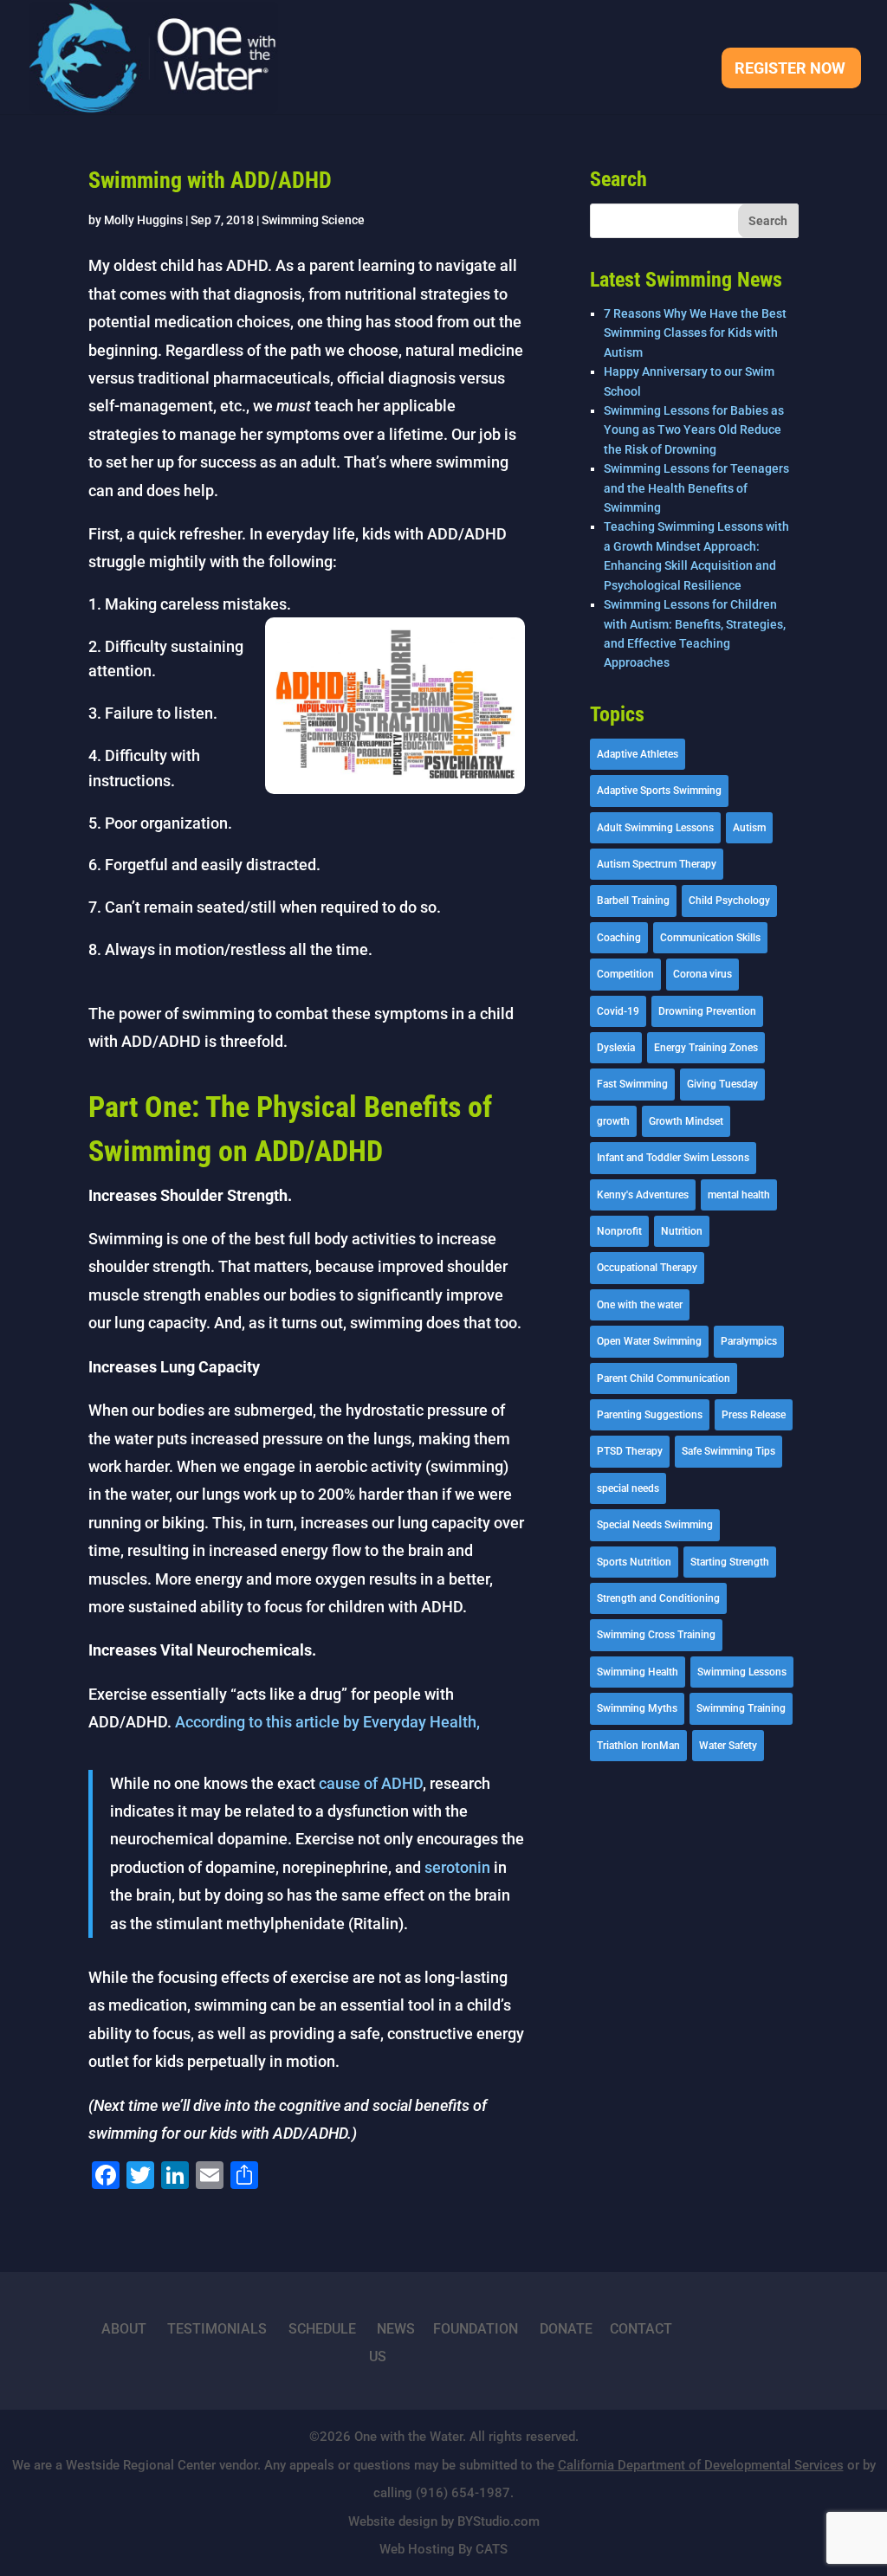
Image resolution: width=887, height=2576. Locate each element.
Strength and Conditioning (658, 1598)
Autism (749, 828)
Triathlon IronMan (638, 1746)
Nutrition (682, 1231)
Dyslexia (616, 1048)
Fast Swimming (632, 1084)
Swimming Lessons (742, 1672)
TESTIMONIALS (217, 2329)
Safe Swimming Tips (728, 1451)
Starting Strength (730, 1562)
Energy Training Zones (706, 1048)
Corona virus (702, 974)
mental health (739, 1195)
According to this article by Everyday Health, (326, 1722)
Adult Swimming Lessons (655, 828)
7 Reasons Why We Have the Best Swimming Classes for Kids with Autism (695, 333)
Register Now (790, 70)
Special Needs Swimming (655, 1525)
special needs (628, 1488)
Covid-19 (618, 1011)
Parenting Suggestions (650, 1415)
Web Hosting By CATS (443, 2549)
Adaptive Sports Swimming (659, 791)
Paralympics (749, 1341)
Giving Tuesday (722, 1084)
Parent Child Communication (664, 1378)
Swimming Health (638, 1672)
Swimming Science (313, 220)
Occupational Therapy (647, 1268)
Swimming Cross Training (656, 1635)
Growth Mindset (686, 1121)
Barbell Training (633, 901)
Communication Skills (710, 938)
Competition (625, 974)
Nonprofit (619, 1231)
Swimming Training (741, 1708)
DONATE (566, 2329)
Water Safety (728, 1746)
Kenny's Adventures (643, 1195)
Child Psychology (729, 901)
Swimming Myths (637, 1708)
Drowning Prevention (707, 1011)
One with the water (640, 1305)
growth (613, 1121)
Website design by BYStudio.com (444, 2521)
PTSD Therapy (630, 1451)
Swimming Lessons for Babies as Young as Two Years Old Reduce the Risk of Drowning (694, 430)
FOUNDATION (476, 2329)
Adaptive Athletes (638, 754)
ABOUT (124, 2329)
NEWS (396, 2329)
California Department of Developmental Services (701, 2465)
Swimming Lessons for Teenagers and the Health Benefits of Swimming (696, 488)
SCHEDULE (322, 2329)
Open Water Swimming (649, 1341)
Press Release (754, 1415)
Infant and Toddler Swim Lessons (673, 1158)
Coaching (619, 938)
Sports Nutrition (634, 1562)
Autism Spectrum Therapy (657, 864)
